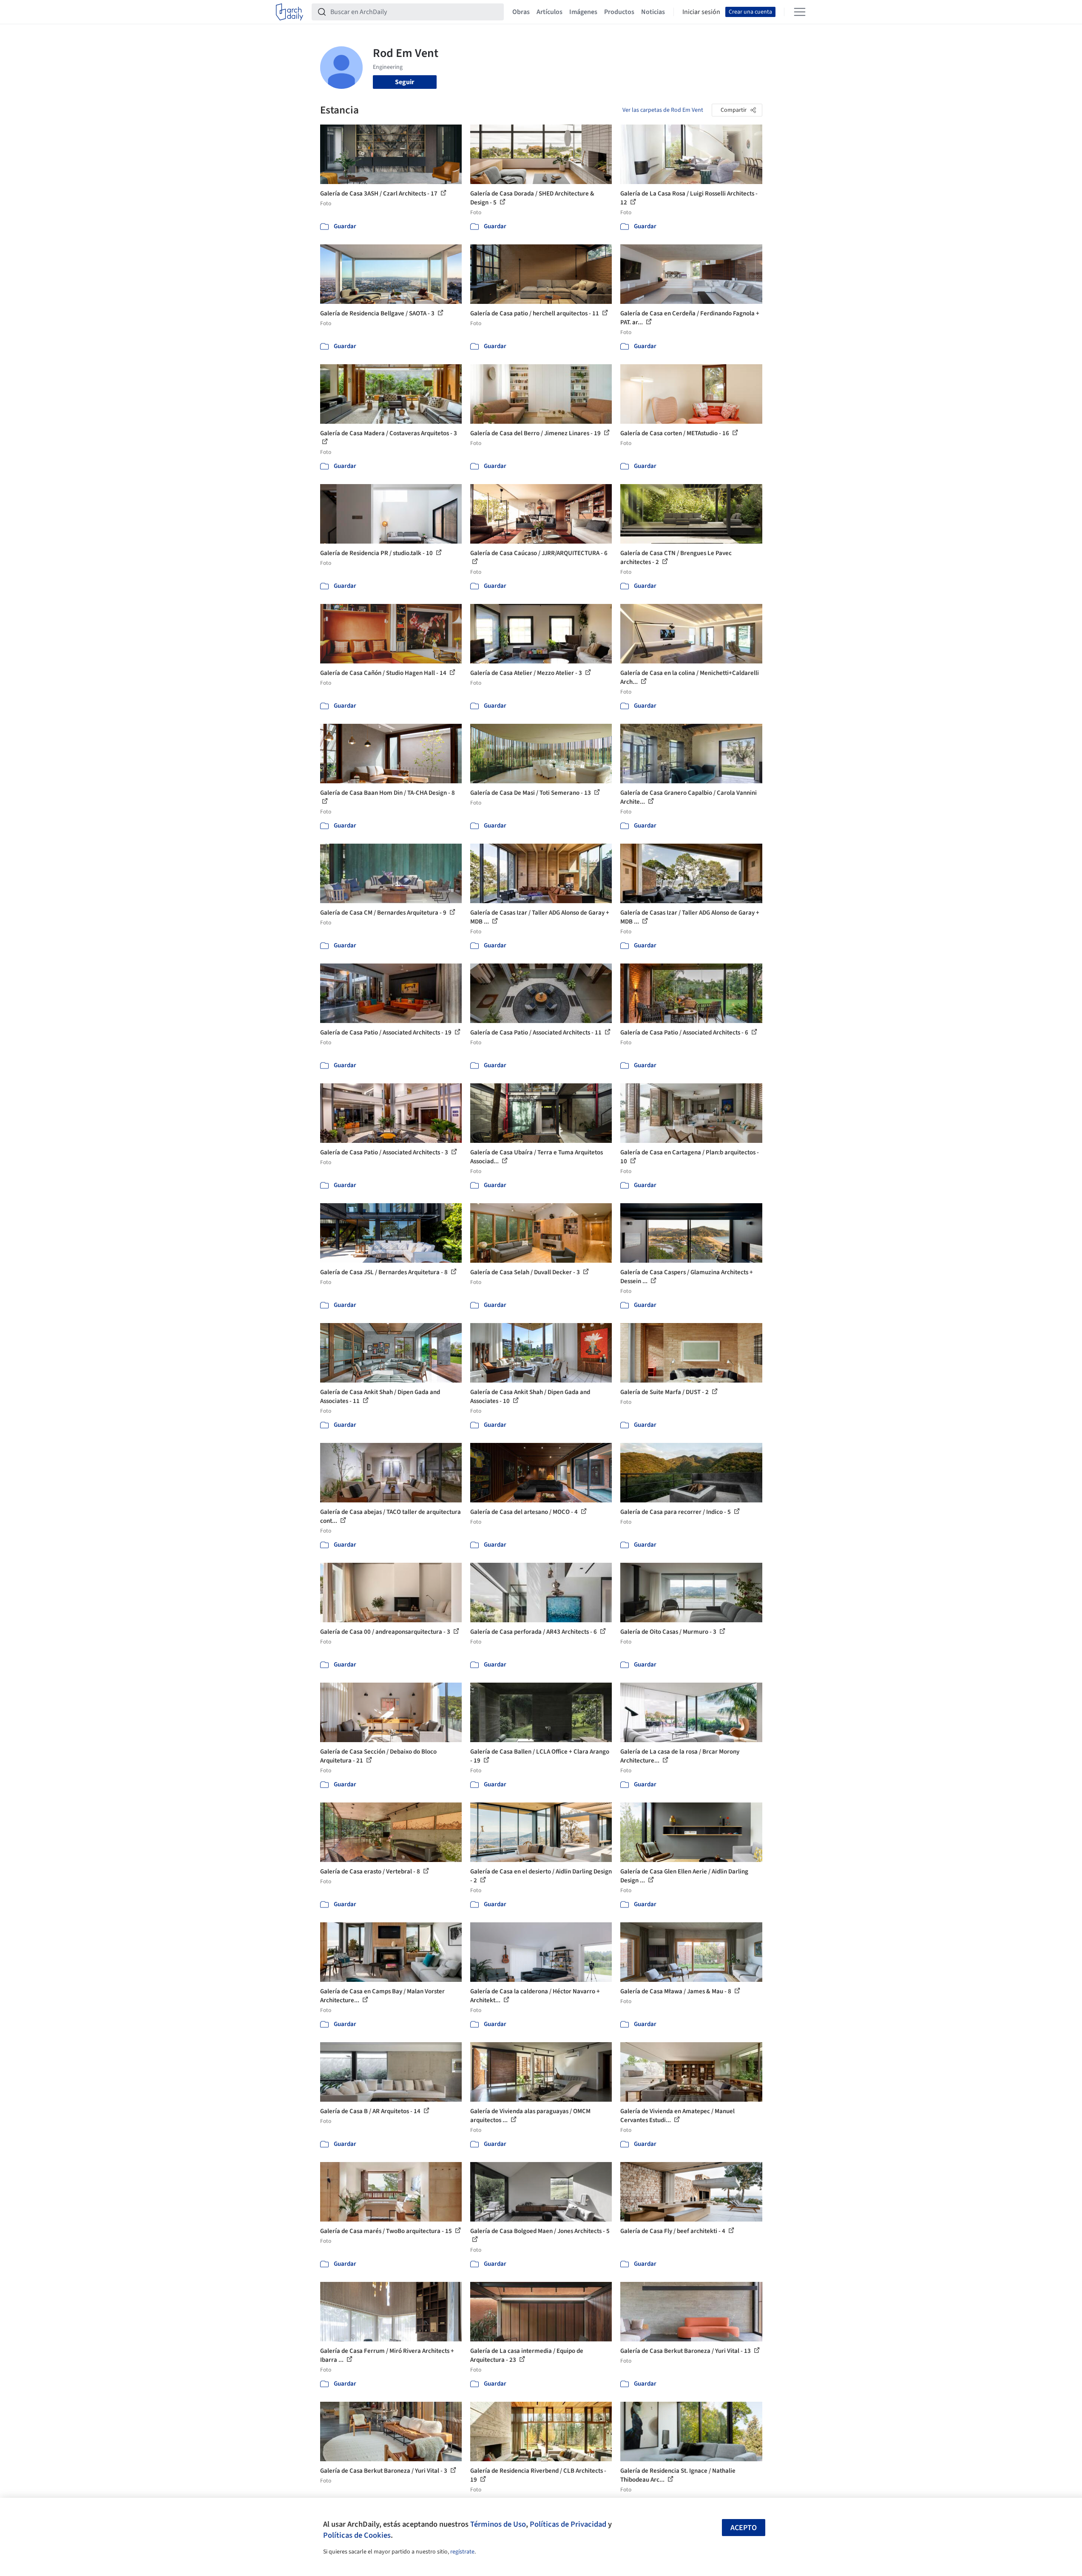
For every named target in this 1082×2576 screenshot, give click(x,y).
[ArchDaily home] (290, 12)
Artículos (550, 12)
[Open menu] (800, 12)
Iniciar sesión (701, 12)
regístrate (462, 2552)
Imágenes (583, 12)
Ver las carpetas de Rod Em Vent (663, 110)
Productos (619, 12)
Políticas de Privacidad (568, 2524)
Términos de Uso (498, 2524)
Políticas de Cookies (357, 2535)
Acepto (744, 2528)
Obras (521, 12)
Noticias (653, 12)
